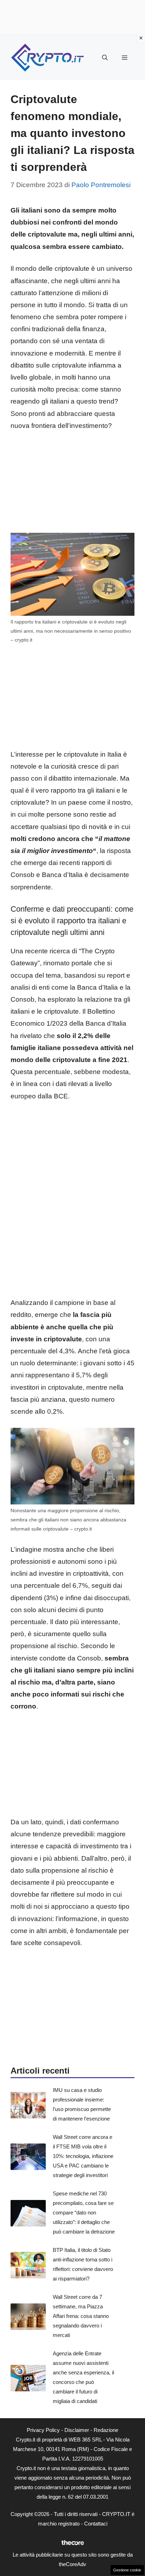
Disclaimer (77, 2430)
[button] (105, 58)
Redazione (106, 2430)
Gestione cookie (127, 2570)
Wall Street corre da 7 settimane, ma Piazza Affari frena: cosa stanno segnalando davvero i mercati (81, 2316)
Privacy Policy (43, 2430)
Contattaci (96, 2524)
